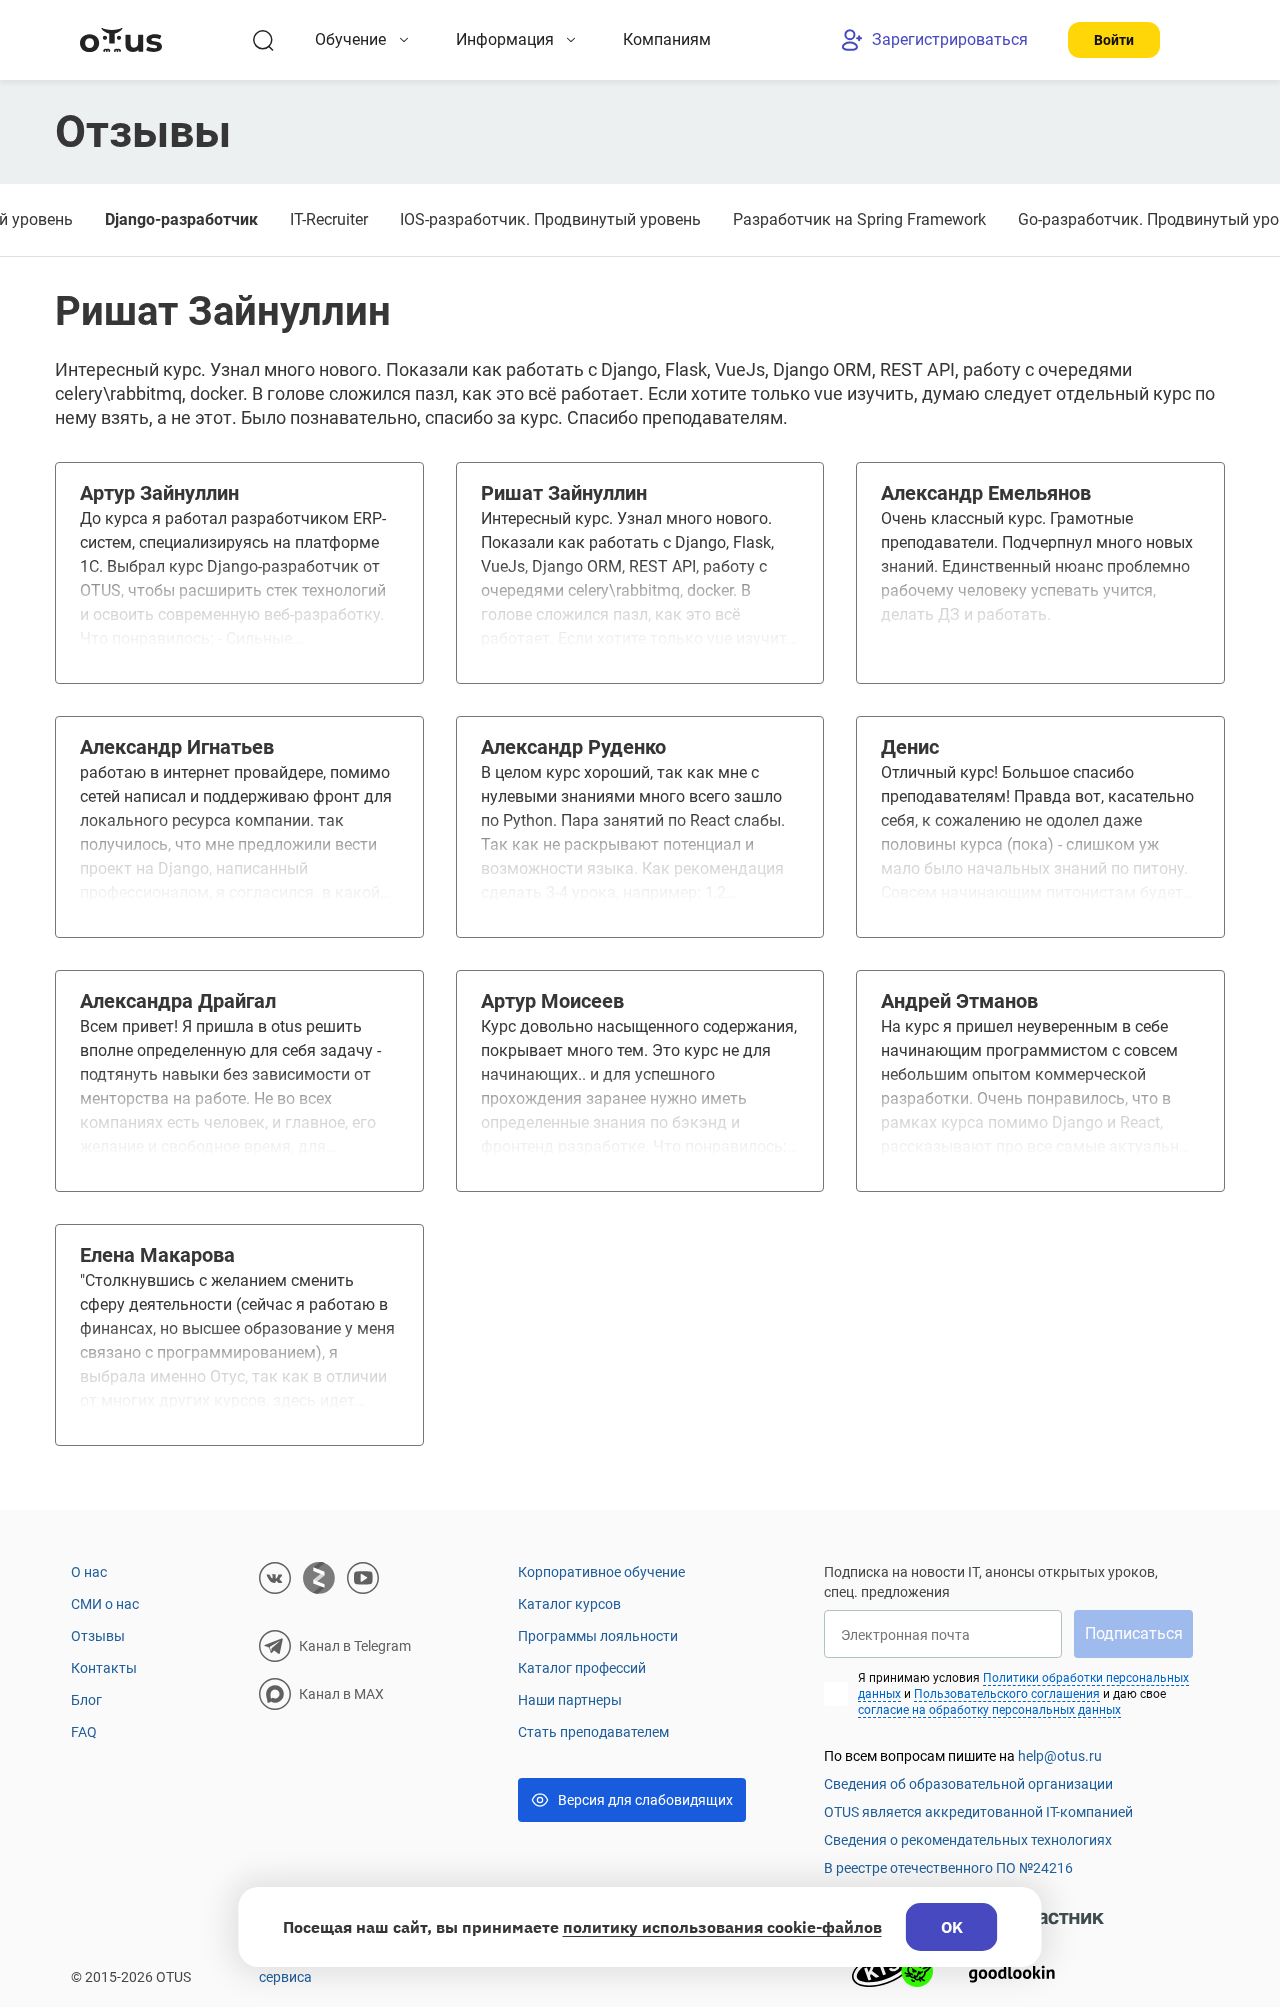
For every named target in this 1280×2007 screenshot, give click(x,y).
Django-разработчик (181, 219)
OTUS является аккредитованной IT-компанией (978, 1812)
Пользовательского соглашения (1007, 1694)
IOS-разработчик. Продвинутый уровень (550, 219)
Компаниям (667, 39)
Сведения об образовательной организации (968, 1784)
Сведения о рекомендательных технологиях (968, 1840)
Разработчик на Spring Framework (859, 219)
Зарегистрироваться (950, 39)
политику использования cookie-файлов (722, 1927)
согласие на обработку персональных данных (989, 1710)
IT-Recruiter (329, 219)
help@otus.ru (1060, 1756)
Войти (1114, 40)
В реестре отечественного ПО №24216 (948, 1868)
